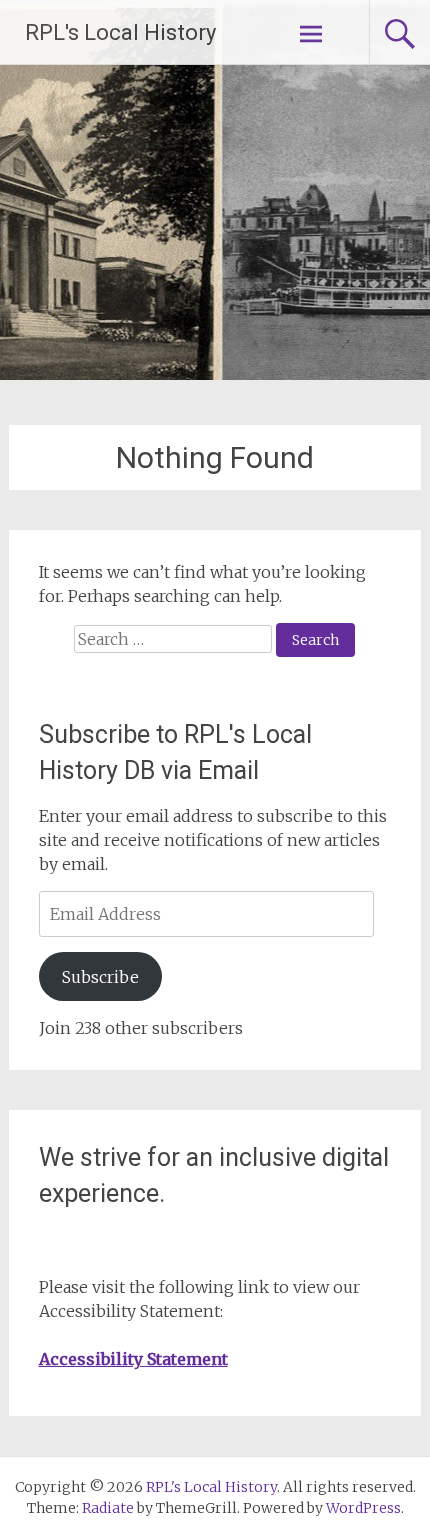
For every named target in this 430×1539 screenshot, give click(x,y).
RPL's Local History (120, 32)
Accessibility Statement (133, 1359)
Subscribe (100, 977)
